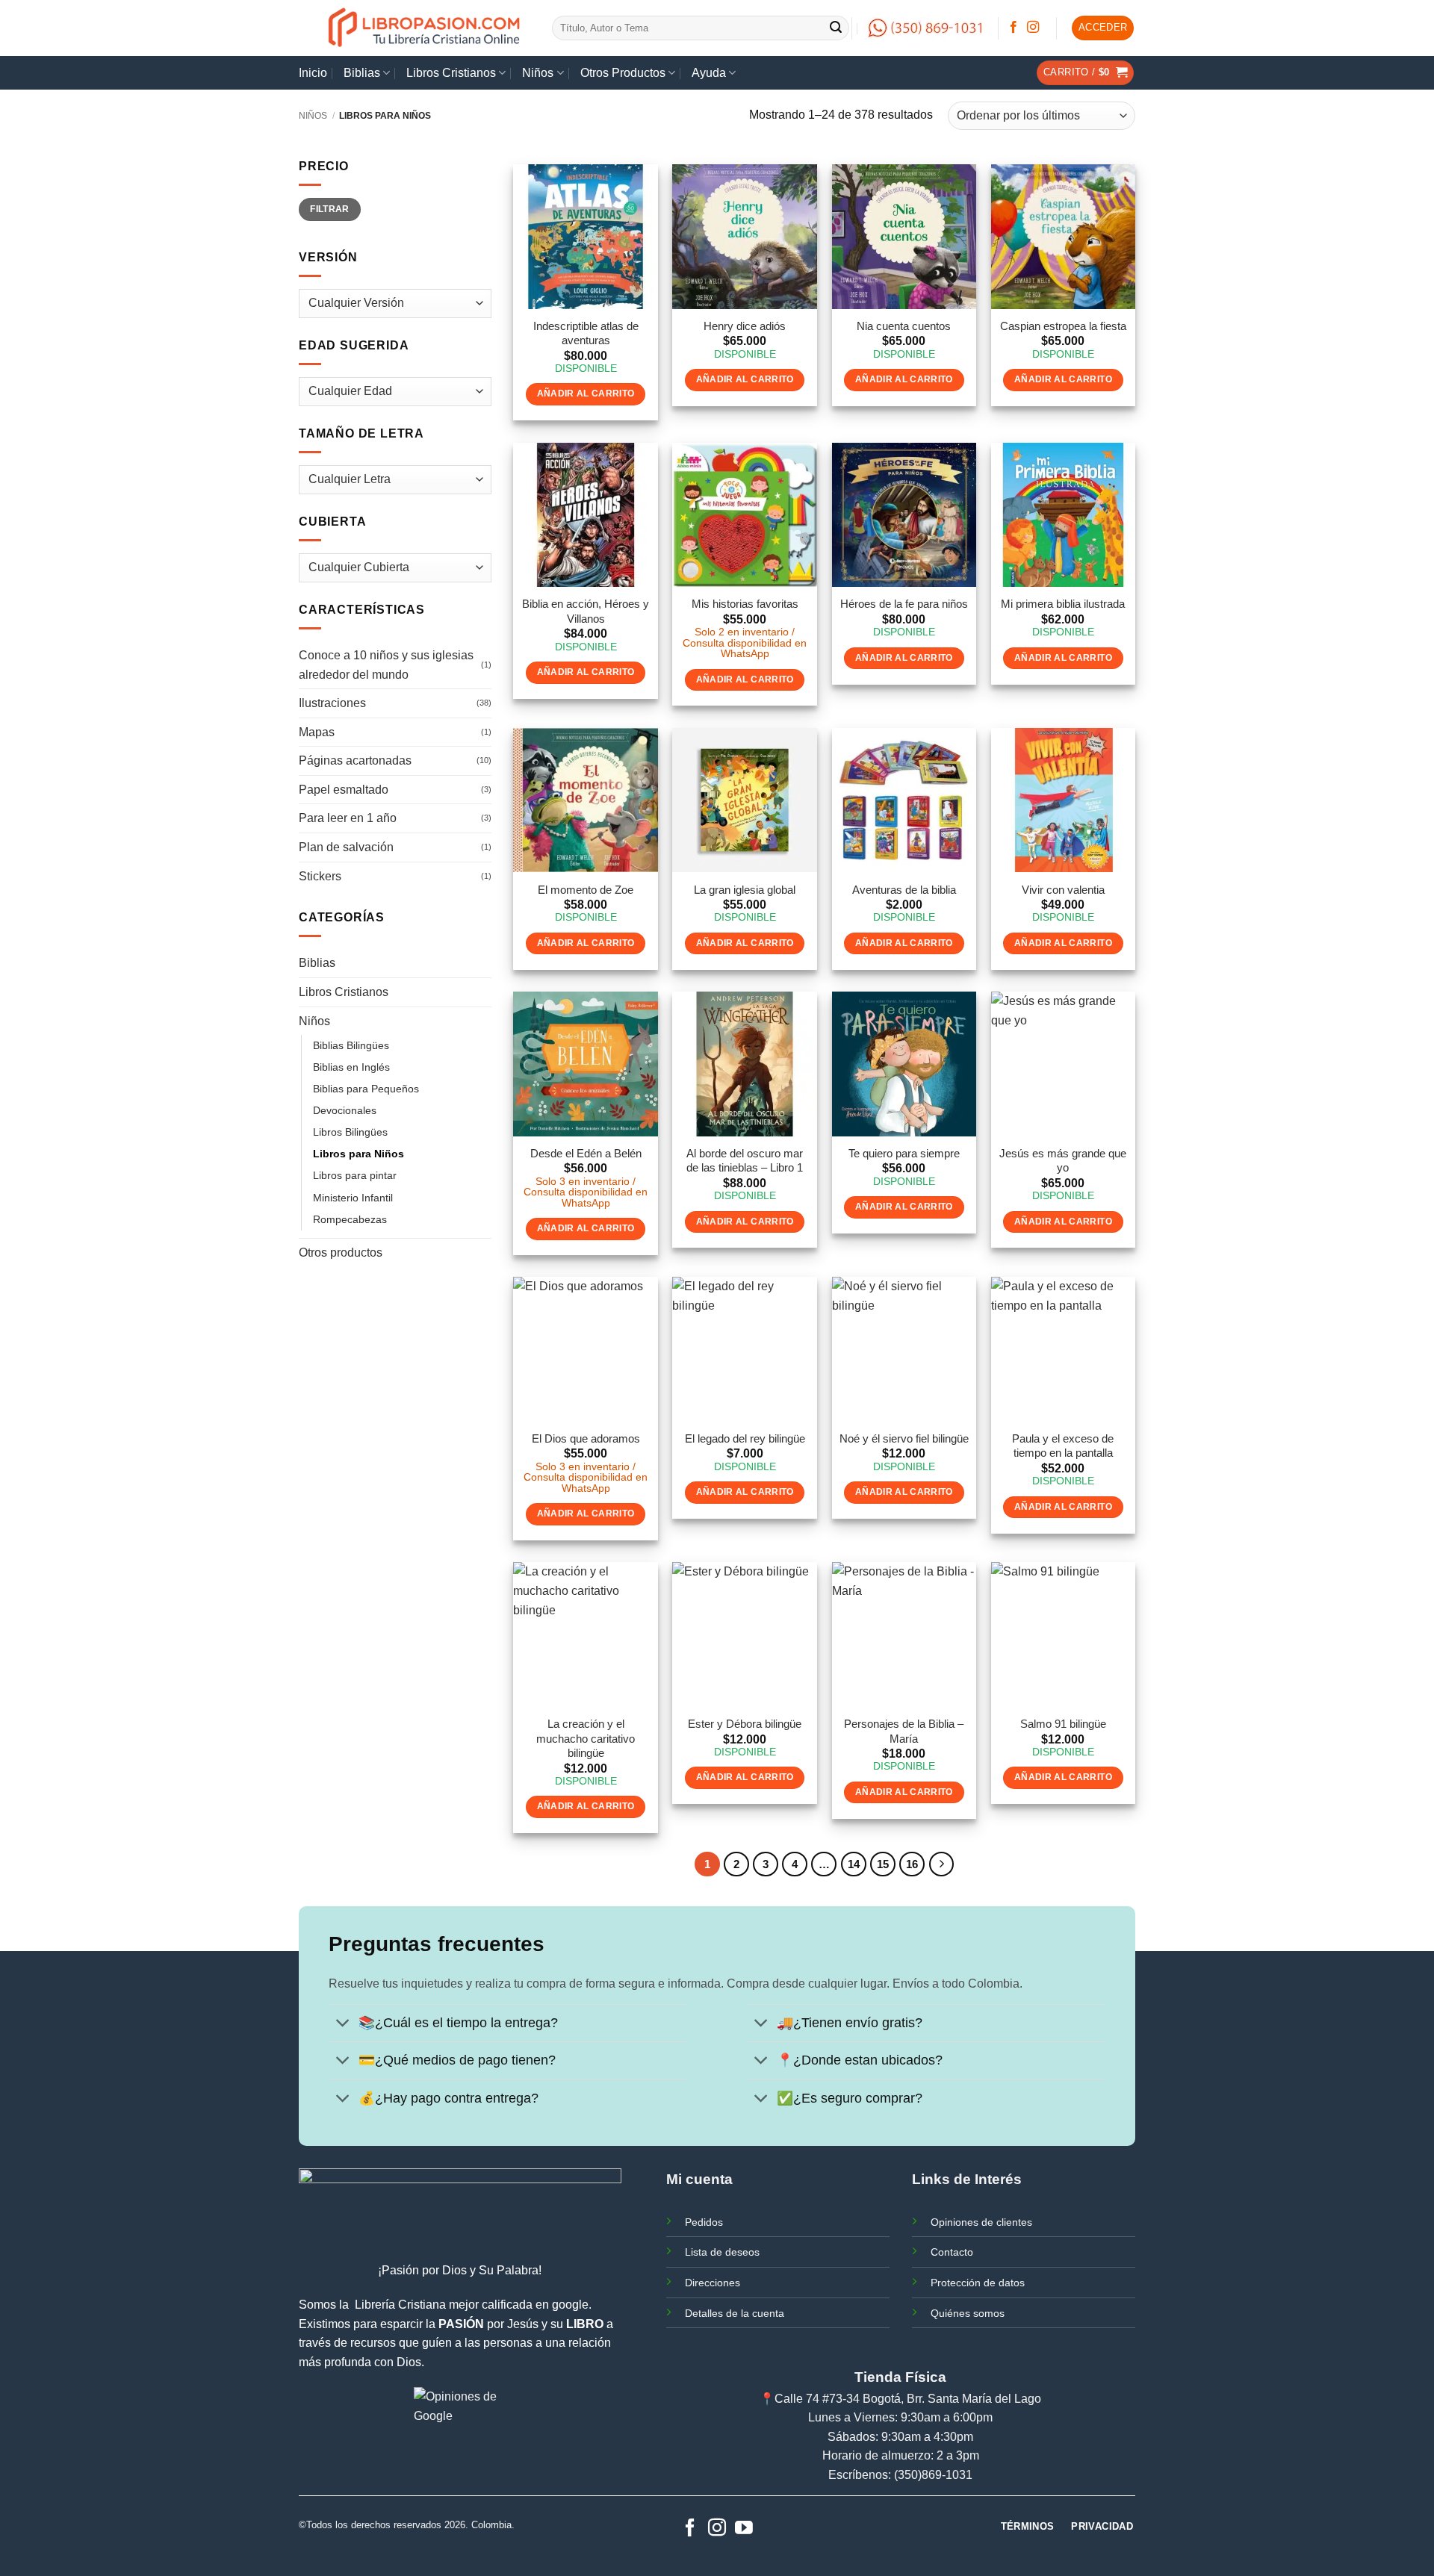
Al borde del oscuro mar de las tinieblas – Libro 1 (745, 1161)
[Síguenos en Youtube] (744, 2529)
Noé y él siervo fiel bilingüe (904, 1438)
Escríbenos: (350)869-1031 (900, 2475)
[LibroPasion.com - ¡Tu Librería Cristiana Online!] (425, 28)
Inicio (313, 73)
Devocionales (345, 1110)
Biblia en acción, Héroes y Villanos (586, 611)
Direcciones (713, 2283)
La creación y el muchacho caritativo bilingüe (586, 1738)
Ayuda (709, 73)
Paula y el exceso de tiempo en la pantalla (1063, 1446)
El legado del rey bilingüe (745, 1438)
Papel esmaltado (344, 790)
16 (912, 1864)
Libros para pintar (355, 1175)
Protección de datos (978, 2283)
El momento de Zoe (586, 890)
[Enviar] (836, 28)
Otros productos (341, 1253)
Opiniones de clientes (981, 2222)
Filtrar (330, 209)
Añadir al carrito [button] (586, 393)
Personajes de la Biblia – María (904, 1731)
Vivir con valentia (1063, 890)
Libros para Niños (358, 1154)
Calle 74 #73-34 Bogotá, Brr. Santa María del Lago (908, 2399)
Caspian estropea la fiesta (1063, 326)
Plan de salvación (346, 847)
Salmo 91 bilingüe (1063, 1724)
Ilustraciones (332, 703)
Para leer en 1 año (348, 818)
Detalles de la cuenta (735, 2313)
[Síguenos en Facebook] (1014, 28)
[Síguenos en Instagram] (1033, 28)
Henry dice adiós (745, 326)
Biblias (362, 73)
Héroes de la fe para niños (904, 604)
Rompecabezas (350, 1219)
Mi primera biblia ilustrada (1063, 604)
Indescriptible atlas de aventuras (586, 333)
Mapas (317, 732)
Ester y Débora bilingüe (745, 1724)
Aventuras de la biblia (904, 890)
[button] (1103, 28)
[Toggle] (343, 2025)
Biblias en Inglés (351, 1067)
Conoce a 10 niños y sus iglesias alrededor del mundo (386, 665)
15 (883, 1864)
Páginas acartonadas (355, 760)
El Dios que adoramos (586, 1438)
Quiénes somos (968, 2313)
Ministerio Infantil (353, 1198)
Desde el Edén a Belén (586, 1153)
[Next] (942, 1864)
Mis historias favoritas (745, 604)
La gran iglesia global (745, 890)
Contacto (952, 2252)
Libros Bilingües (350, 1132)
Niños (538, 73)
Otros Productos (623, 73)
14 (854, 1864)
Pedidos (704, 2222)
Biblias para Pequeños (366, 1089)
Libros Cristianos (451, 73)
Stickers (320, 876)
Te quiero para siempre (904, 1153)
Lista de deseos (722, 2252)
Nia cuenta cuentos (904, 326)
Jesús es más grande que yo (1063, 1161)
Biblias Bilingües (351, 1045)
